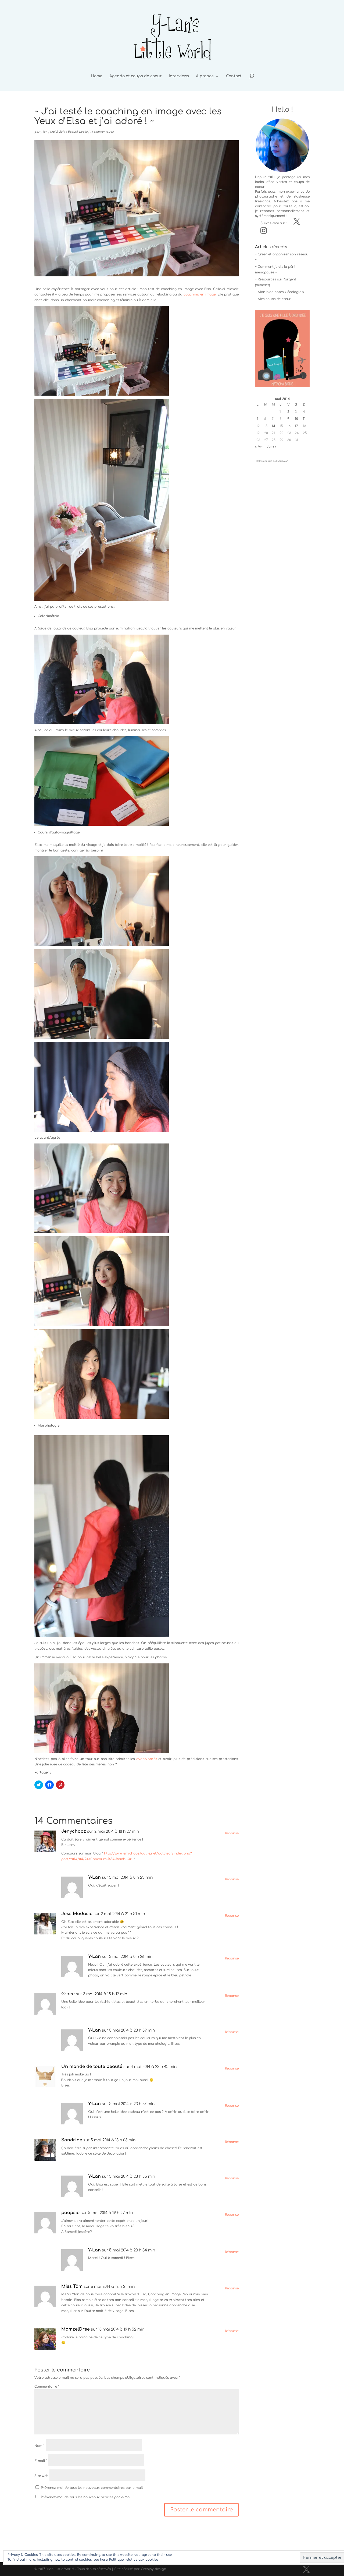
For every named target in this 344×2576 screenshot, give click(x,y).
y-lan (44, 132)
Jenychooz (74, 1831)
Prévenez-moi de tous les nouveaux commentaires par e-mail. (92, 2488)
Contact (234, 76)
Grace (68, 1994)
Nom (40, 2446)
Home (97, 76)
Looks (83, 132)
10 (296, 419)
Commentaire (47, 2387)
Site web (41, 2476)
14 (273, 426)
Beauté (73, 132)
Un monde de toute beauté (92, 2067)
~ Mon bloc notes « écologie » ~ (281, 292)
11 (304, 419)
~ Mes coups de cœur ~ (274, 299)
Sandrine (72, 2140)
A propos (205, 76)
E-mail (41, 2461)
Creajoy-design (153, 2569)
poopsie (70, 2213)
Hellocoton (282, 461)
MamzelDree (76, 2329)
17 (296, 426)
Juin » (272, 446)
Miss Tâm (72, 2286)
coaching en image (200, 294)
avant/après (147, 1759)
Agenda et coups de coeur (136, 76)
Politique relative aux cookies (134, 2560)
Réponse (232, 1833)
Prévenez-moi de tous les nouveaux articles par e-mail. (87, 2497)
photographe (266, 196)
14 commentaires (102, 132)
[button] (102, 351)
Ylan (270, 461)
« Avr (259, 446)
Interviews (179, 76)
